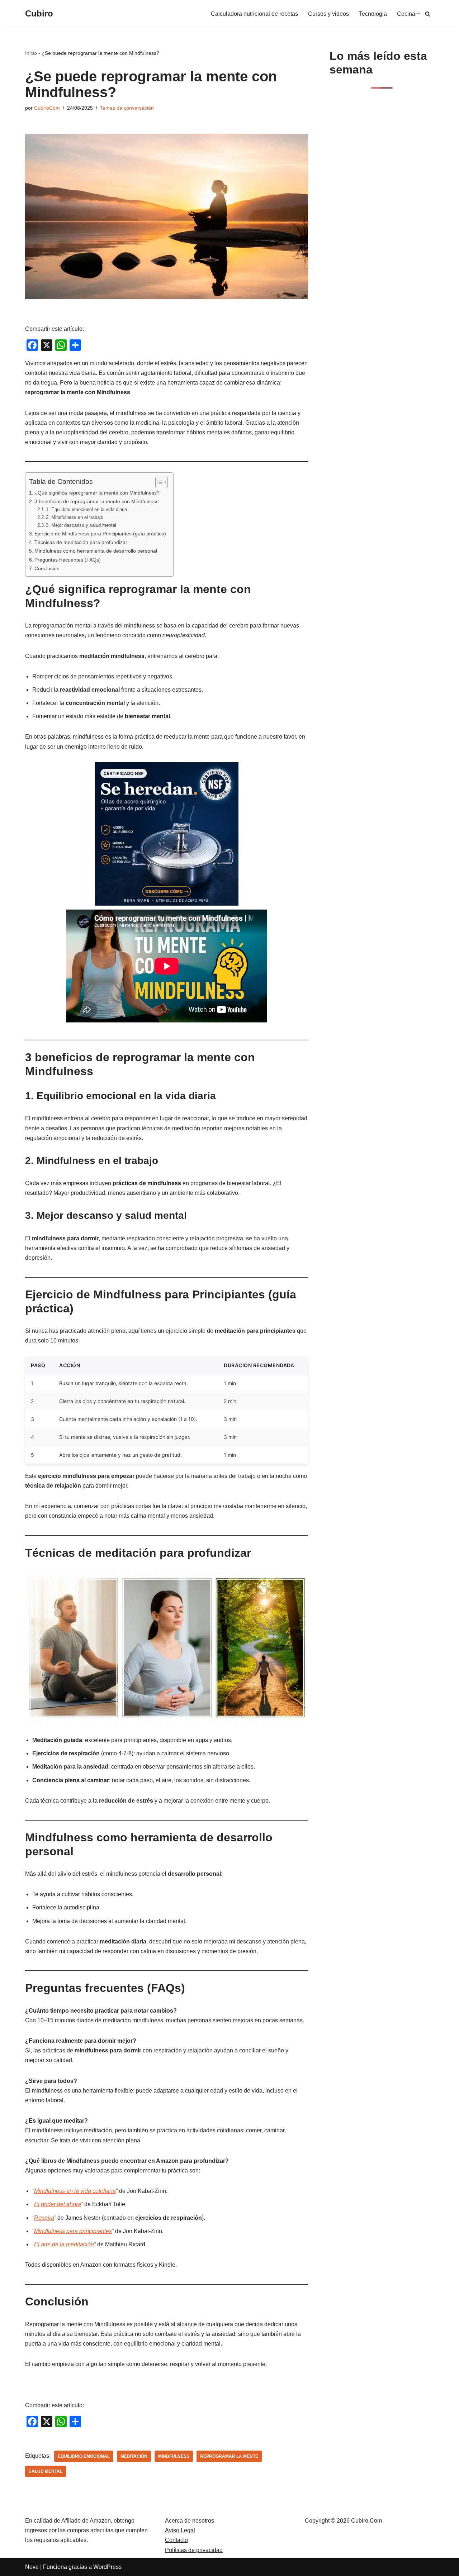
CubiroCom (47, 108)
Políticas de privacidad (194, 2550)
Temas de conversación (127, 108)
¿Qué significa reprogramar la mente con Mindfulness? (97, 493)
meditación (134, 2456)
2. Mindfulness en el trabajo (75, 517)
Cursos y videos (328, 14)
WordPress (107, 2567)
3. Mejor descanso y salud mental (81, 525)
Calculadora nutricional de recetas (254, 14)
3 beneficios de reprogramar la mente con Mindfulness (96, 501)
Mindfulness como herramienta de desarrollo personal (96, 551)
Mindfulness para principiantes (73, 2231)
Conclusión (47, 568)
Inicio (31, 53)
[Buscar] (428, 14)
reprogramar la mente (229, 2456)
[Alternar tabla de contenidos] (158, 482)
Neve (32, 2567)
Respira (44, 2218)
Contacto (176, 2540)
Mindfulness (174, 2456)
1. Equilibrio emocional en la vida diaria (86, 509)
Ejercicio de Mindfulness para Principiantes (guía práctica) (100, 534)
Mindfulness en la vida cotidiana (75, 2191)
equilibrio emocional (84, 2456)
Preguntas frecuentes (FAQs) (68, 560)
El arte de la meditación (64, 2244)
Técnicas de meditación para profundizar (81, 542)
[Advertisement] (382, 210)
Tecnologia (373, 14)
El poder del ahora (58, 2204)
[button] (418, 14)
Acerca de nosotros (190, 2521)
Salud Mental (46, 2471)
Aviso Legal (180, 2530)
